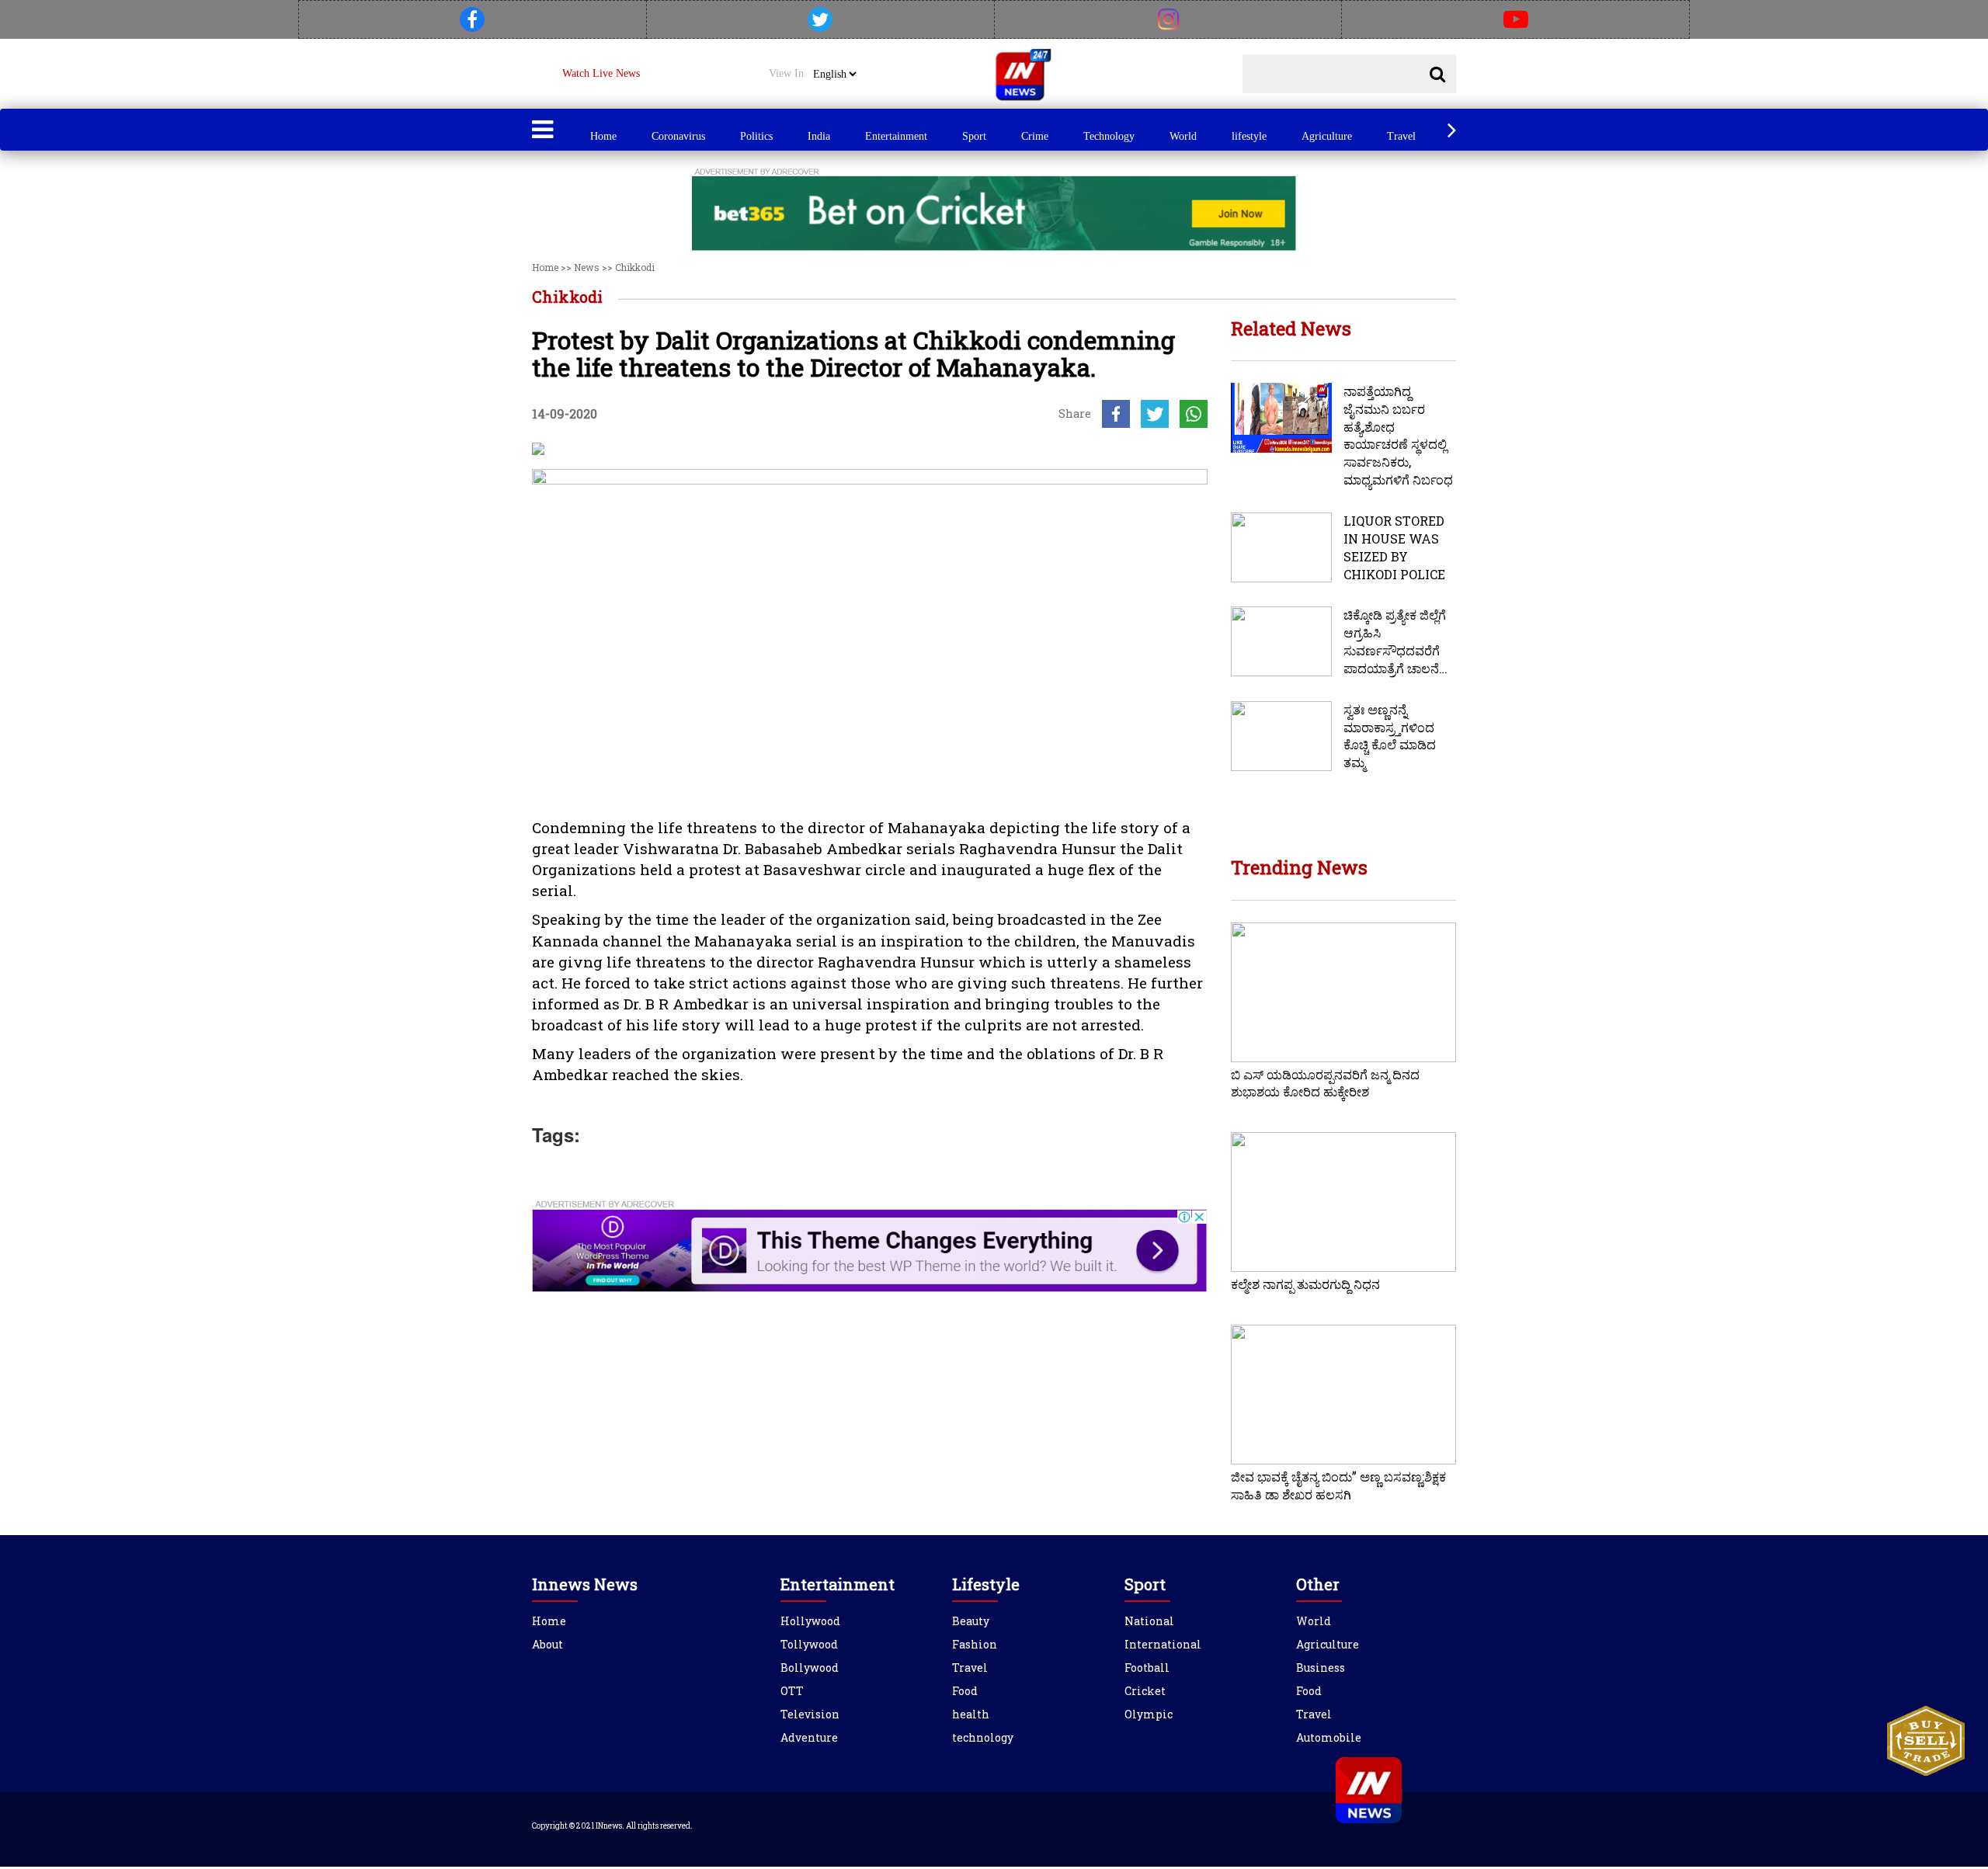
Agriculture (1327, 136)
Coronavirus (678, 136)
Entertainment (896, 136)
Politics (756, 136)
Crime (1035, 136)
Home (603, 136)
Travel (1401, 136)
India (819, 136)
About (547, 1644)
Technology (1109, 136)
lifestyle (1249, 136)
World (1183, 136)
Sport (974, 136)
